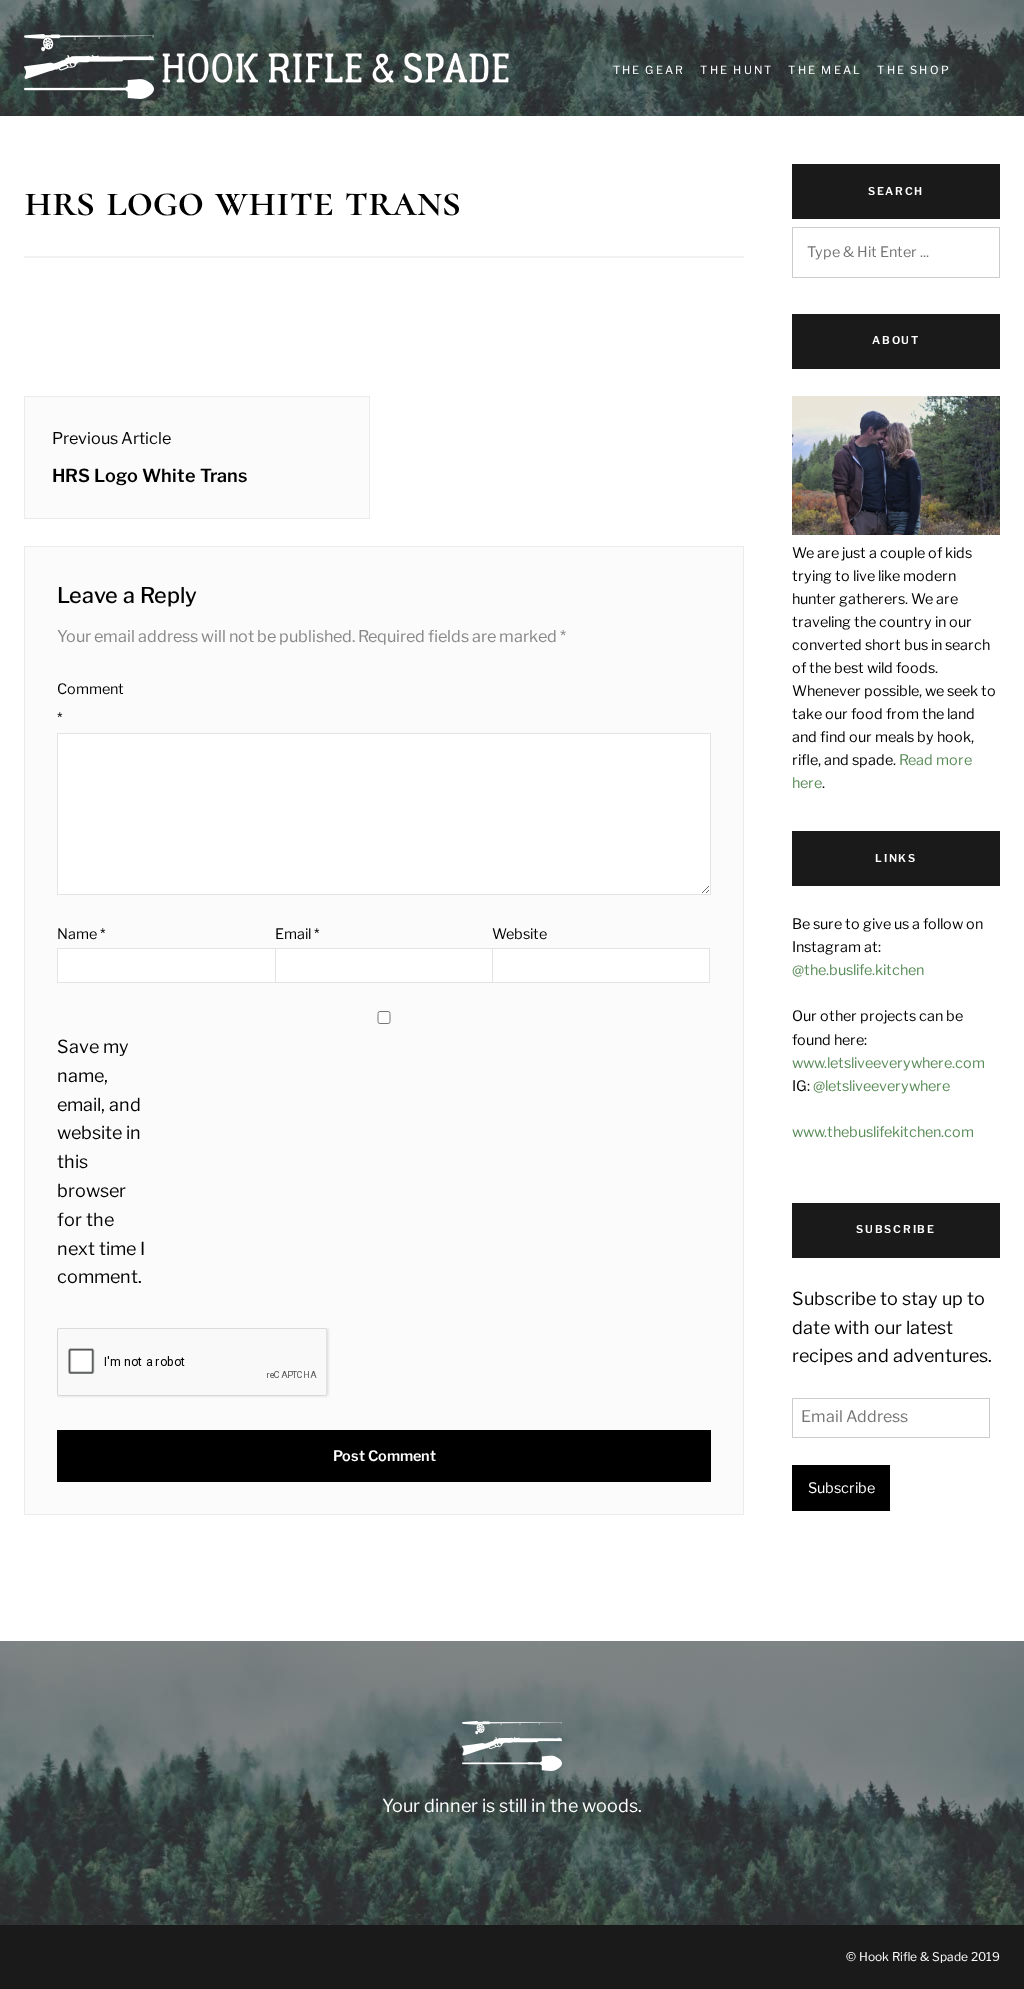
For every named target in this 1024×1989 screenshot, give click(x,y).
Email (297, 934)
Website (519, 934)
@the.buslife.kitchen (858, 970)
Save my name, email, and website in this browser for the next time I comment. (101, 1161)
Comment (90, 703)
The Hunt (736, 70)
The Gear (649, 70)
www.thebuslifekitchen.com (883, 1132)
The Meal (825, 70)
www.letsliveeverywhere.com (888, 1063)
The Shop (914, 70)
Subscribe (841, 1488)
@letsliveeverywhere (881, 1086)
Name (81, 934)
